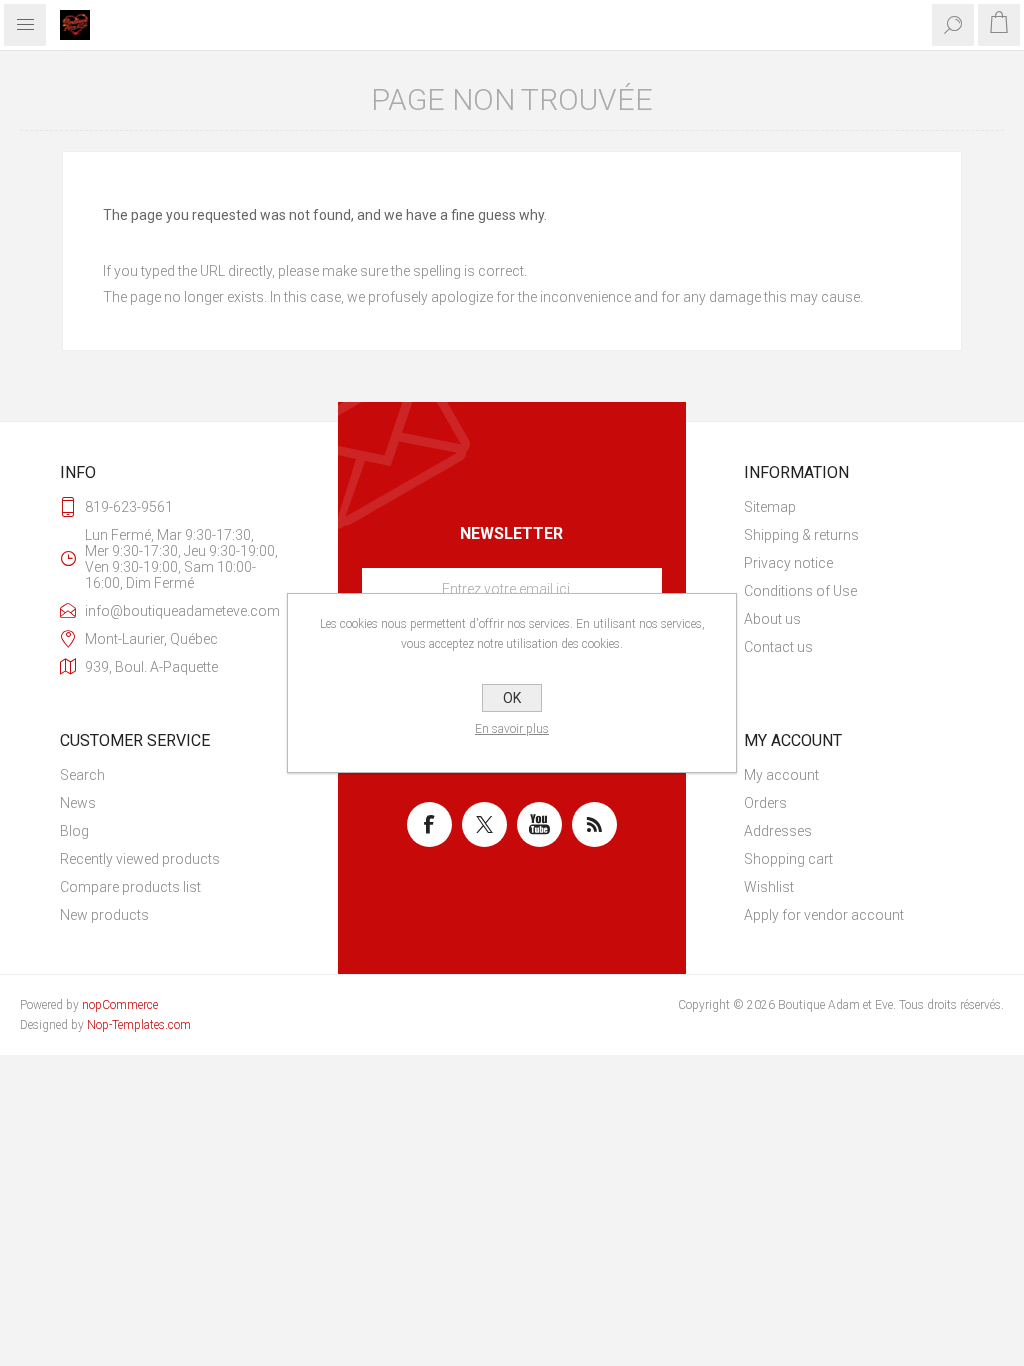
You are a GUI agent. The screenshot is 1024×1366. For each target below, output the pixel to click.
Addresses (778, 831)
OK (512, 698)
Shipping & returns (801, 535)
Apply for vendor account (824, 915)
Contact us (778, 647)
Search (82, 775)
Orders (765, 803)
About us (772, 619)
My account (781, 775)
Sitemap (770, 507)
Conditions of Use (800, 591)
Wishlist (769, 887)
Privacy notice (788, 563)
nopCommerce (120, 1005)
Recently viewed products (140, 859)
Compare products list (130, 887)
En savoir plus (512, 729)
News (78, 803)
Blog (74, 831)
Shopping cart (788, 859)
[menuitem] (854, 507)
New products (104, 915)
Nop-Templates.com (139, 1025)
